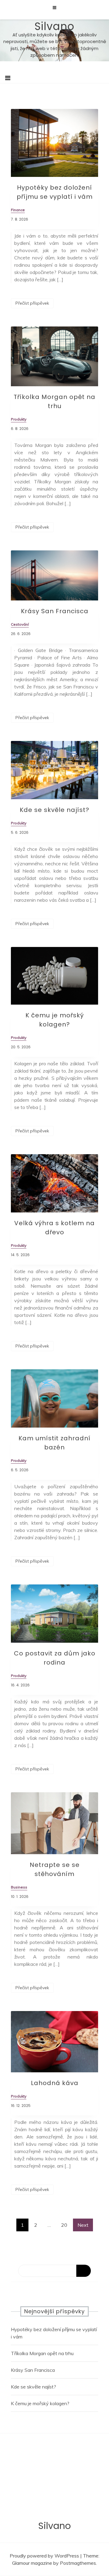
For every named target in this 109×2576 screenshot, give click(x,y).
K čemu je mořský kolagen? (40, 2403)
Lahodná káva (55, 2083)
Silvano (54, 26)
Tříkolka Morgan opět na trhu (42, 2353)
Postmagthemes (78, 2563)
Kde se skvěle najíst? (54, 810)
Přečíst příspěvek (32, 303)
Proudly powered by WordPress (45, 2556)
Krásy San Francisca (55, 611)
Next (83, 2225)
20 (64, 2225)
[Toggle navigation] (8, 78)
